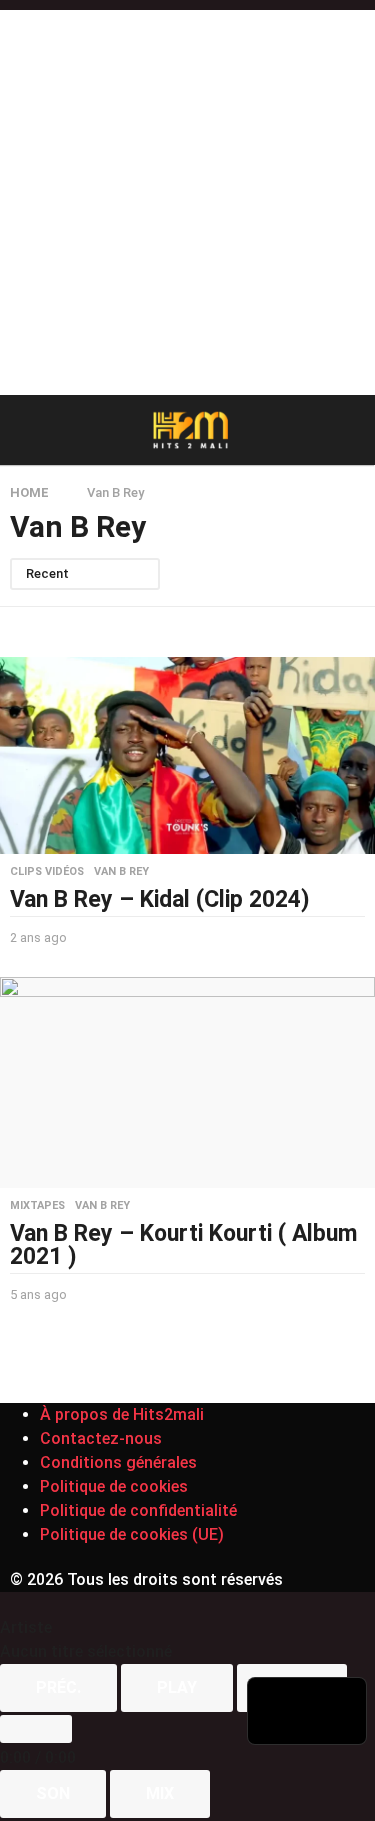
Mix (160, 1793)
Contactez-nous (101, 1438)
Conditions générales (118, 1462)
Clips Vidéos (47, 872)
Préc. (58, 1687)
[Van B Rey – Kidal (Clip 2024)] (187, 755)
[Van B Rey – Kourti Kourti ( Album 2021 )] (187, 1082)
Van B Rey (121, 872)
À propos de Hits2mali (122, 1414)
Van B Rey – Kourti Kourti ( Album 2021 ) (183, 1245)
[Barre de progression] (36, 1729)
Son (53, 1793)
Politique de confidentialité (138, 1510)
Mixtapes (37, 1206)
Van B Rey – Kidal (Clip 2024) (160, 899)
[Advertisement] (187, 197)
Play (177, 1687)
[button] (22, 430)
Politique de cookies (114, 1486)
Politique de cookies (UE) (132, 1534)
